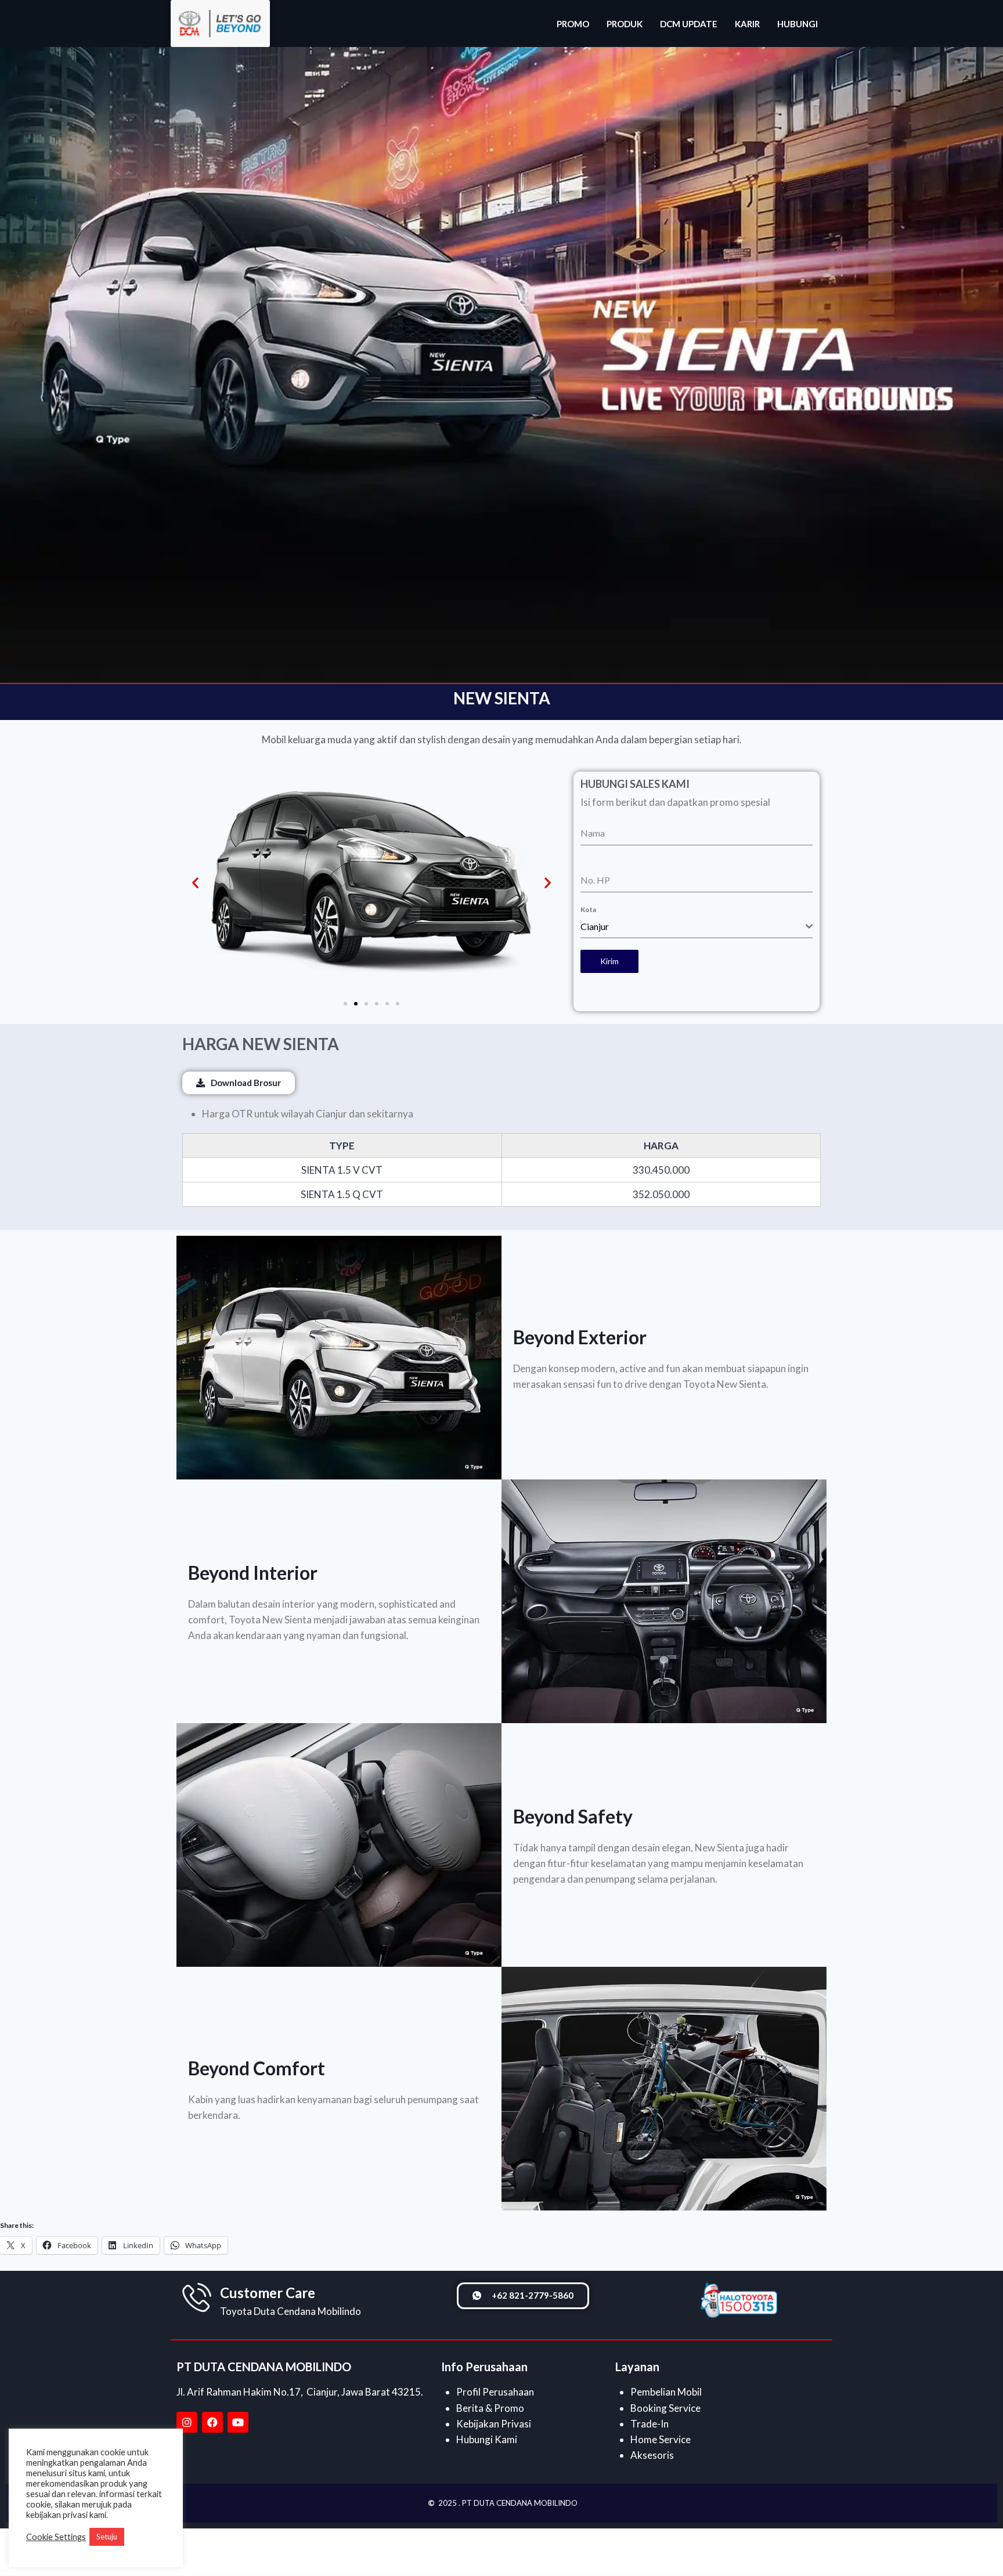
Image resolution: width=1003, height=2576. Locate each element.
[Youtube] (238, 2422)
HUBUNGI (798, 24)
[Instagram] (187, 2422)
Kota (588, 909)
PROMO (573, 24)
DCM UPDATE (689, 24)
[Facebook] (212, 2422)
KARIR (747, 24)
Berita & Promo (490, 2408)
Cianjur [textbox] (595, 926)
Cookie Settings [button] (56, 2537)
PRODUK (625, 24)
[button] (195, 883)
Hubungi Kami (487, 2439)
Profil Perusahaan (495, 2392)
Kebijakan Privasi (494, 2424)
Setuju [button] (107, 2537)
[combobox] (697, 927)
